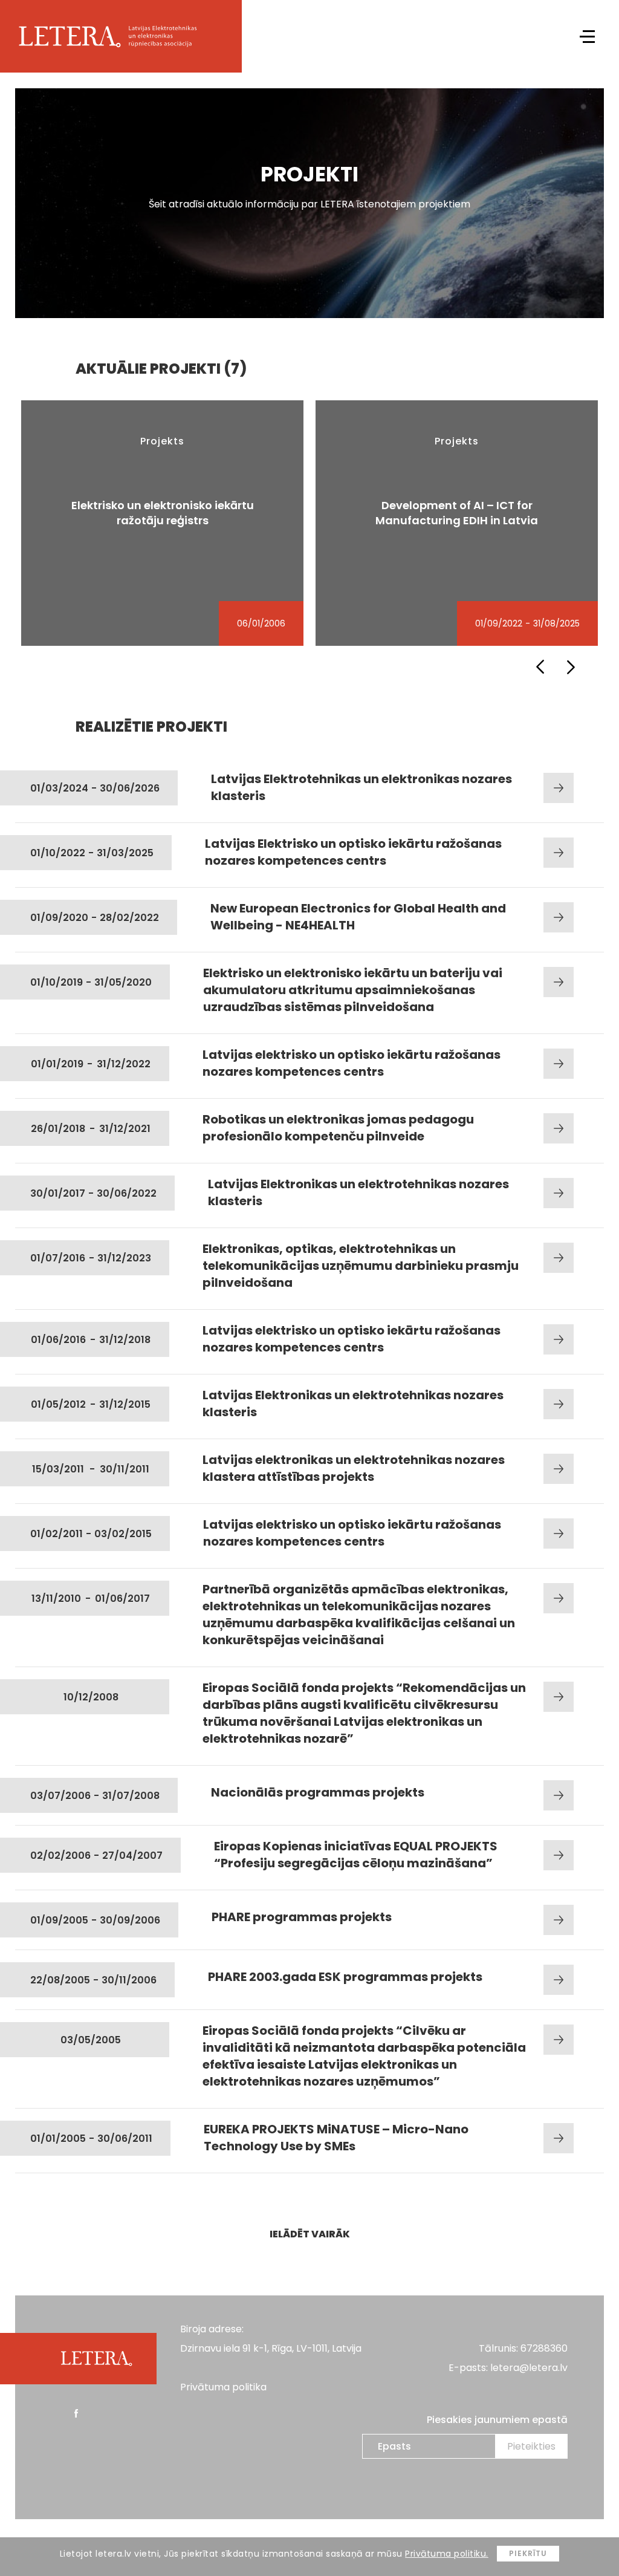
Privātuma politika (223, 2387)
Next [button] (571, 667)
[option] (162, 523)
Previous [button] (540, 667)
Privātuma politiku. (447, 2554)
